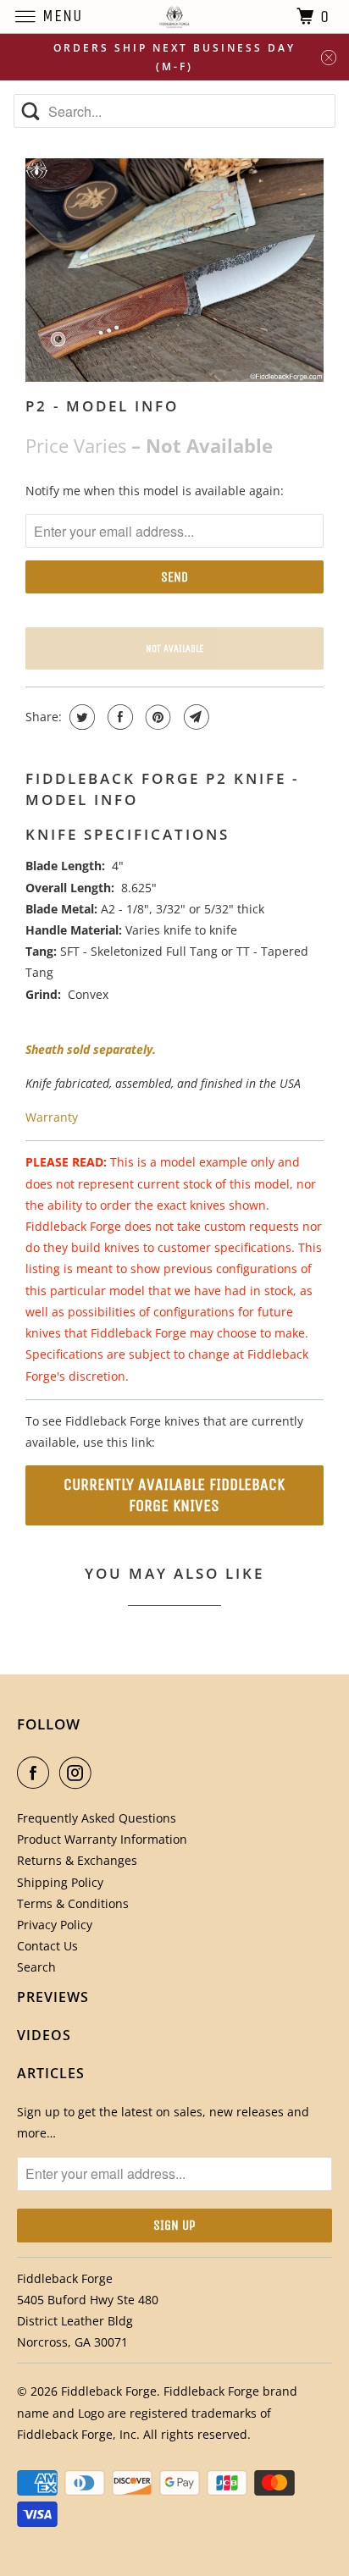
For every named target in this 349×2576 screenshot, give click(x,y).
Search (36, 1967)
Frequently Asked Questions (97, 1818)
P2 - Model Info (102, 406)
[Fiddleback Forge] (174, 17)
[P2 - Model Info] (174, 270)
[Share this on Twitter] (80, 717)
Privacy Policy (55, 1925)
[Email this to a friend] (194, 717)
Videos (44, 2035)
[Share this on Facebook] (118, 717)
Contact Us (47, 1946)
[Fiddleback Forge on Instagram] (79, 1773)
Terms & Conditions (73, 1903)
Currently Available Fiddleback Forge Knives (174, 1495)
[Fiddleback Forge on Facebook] (36, 1773)
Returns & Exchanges (77, 1860)
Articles (51, 2073)
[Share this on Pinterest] (156, 717)
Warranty (52, 1117)
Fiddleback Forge (109, 2391)
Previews (53, 1997)
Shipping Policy (60, 1882)
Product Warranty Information (102, 1839)
